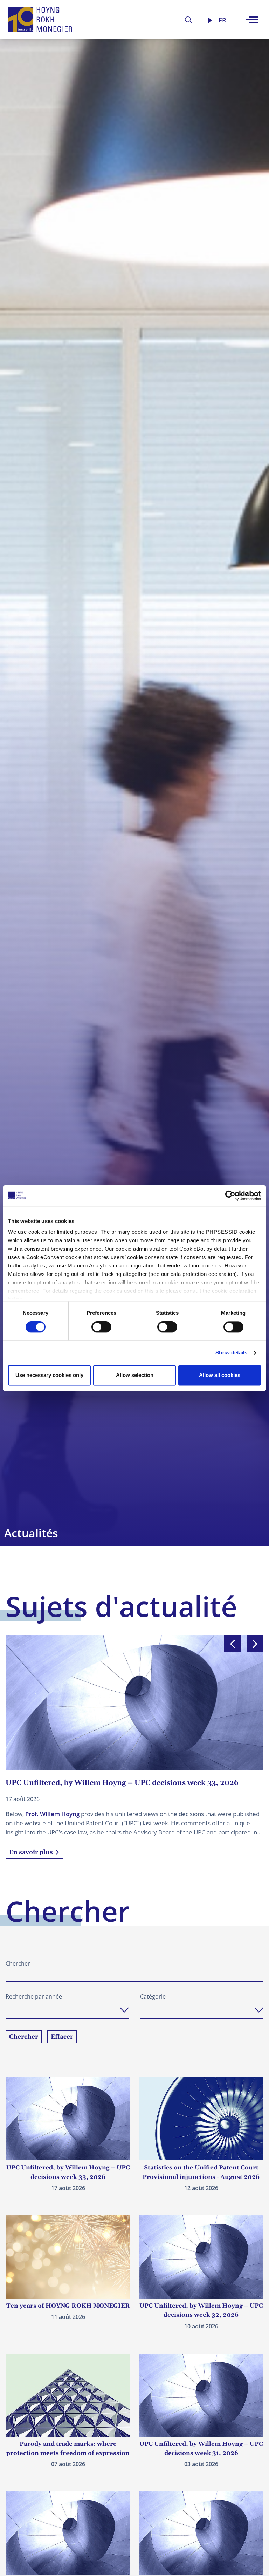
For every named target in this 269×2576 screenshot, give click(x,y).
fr (222, 20)
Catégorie (153, 1996)
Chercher (18, 1963)
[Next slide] (255, 1644)
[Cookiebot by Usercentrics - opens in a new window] (230, 1196)
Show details (231, 1353)
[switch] (101, 1327)
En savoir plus (31, 1852)
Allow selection (135, 1375)
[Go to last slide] (233, 1644)
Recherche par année (34, 1996)
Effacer (62, 2037)
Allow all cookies (220, 1375)
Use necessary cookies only (49, 1375)
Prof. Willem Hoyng (52, 1814)
